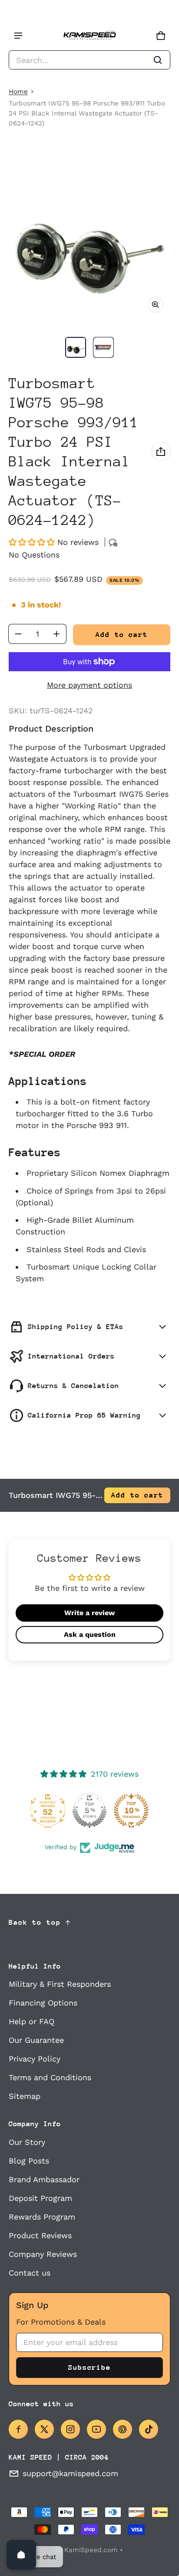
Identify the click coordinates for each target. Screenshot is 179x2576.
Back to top (35, 1922)
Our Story (27, 2142)
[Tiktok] (149, 2429)
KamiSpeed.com (91, 2550)
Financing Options (43, 2003)
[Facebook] (18, 2429)
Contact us (30, 2273)
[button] (89, 60)
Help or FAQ (31, 2021)
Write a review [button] (89, 1613)
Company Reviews (43, 2254)
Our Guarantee (36, 2040)
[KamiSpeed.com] (89, 36)
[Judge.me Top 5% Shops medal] (89, 1811)
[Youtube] (96, 2429)
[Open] (21, 2555)
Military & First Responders (60, 1984)
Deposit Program (40, 2198)
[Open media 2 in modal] (89, 239)
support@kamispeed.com (70, 2473)
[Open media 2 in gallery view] (103, 347)
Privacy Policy (35, 2059)
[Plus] (56, 634)
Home (18, 92)
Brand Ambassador (44, 2179)
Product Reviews (40, 2235)
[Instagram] (70, 2429)
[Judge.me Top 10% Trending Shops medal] (131, 1811)
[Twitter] (44, 2429)
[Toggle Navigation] (18, 36)
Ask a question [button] (90, 1634)
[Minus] (18, 634)
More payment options (89, 685)
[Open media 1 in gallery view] (76, 347)
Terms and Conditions (50, 2077)
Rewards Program (42, 2217)
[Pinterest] (123, 2429)
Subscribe (89, 2367)
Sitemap (25, 2096)
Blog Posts (29, 2161)
